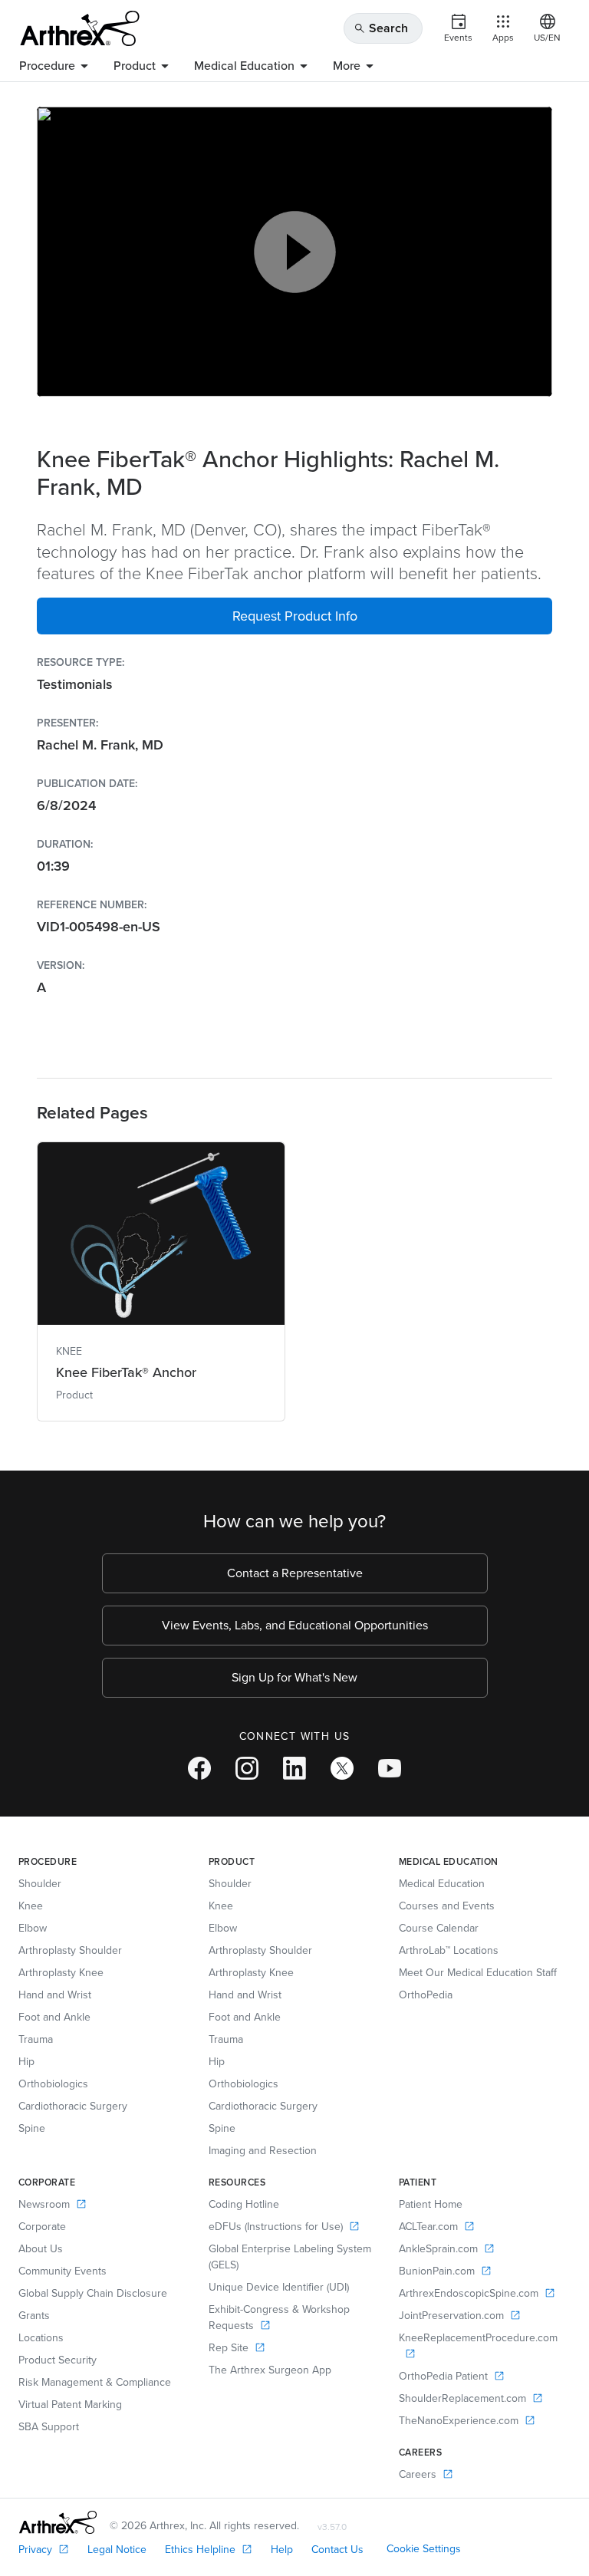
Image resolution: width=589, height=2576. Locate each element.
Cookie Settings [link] (424, 2549)
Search (381, 28)
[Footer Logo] (58, 2522)
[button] (294, 616)
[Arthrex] (80, 28)
